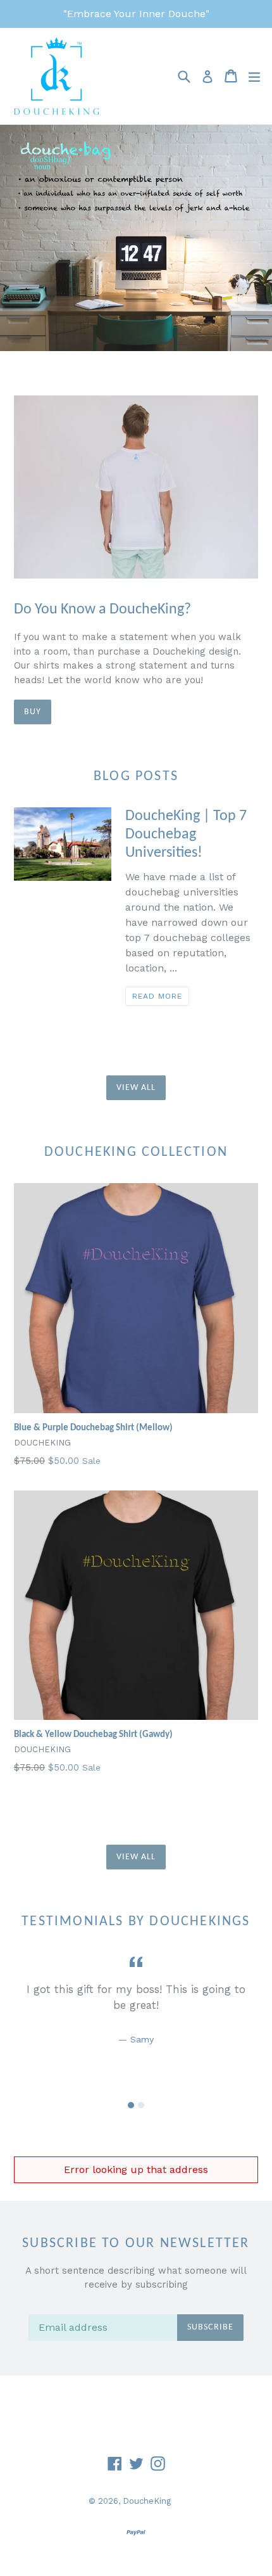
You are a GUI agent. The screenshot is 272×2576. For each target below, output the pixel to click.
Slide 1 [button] (131, 2105)
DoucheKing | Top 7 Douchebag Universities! (186, 835)
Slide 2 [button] (141, 2105)
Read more (157, 996)
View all (136, 1088)
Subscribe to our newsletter (136, 2244)
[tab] (131, 2105)
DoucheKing (147, 2501)
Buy (33, 712)
